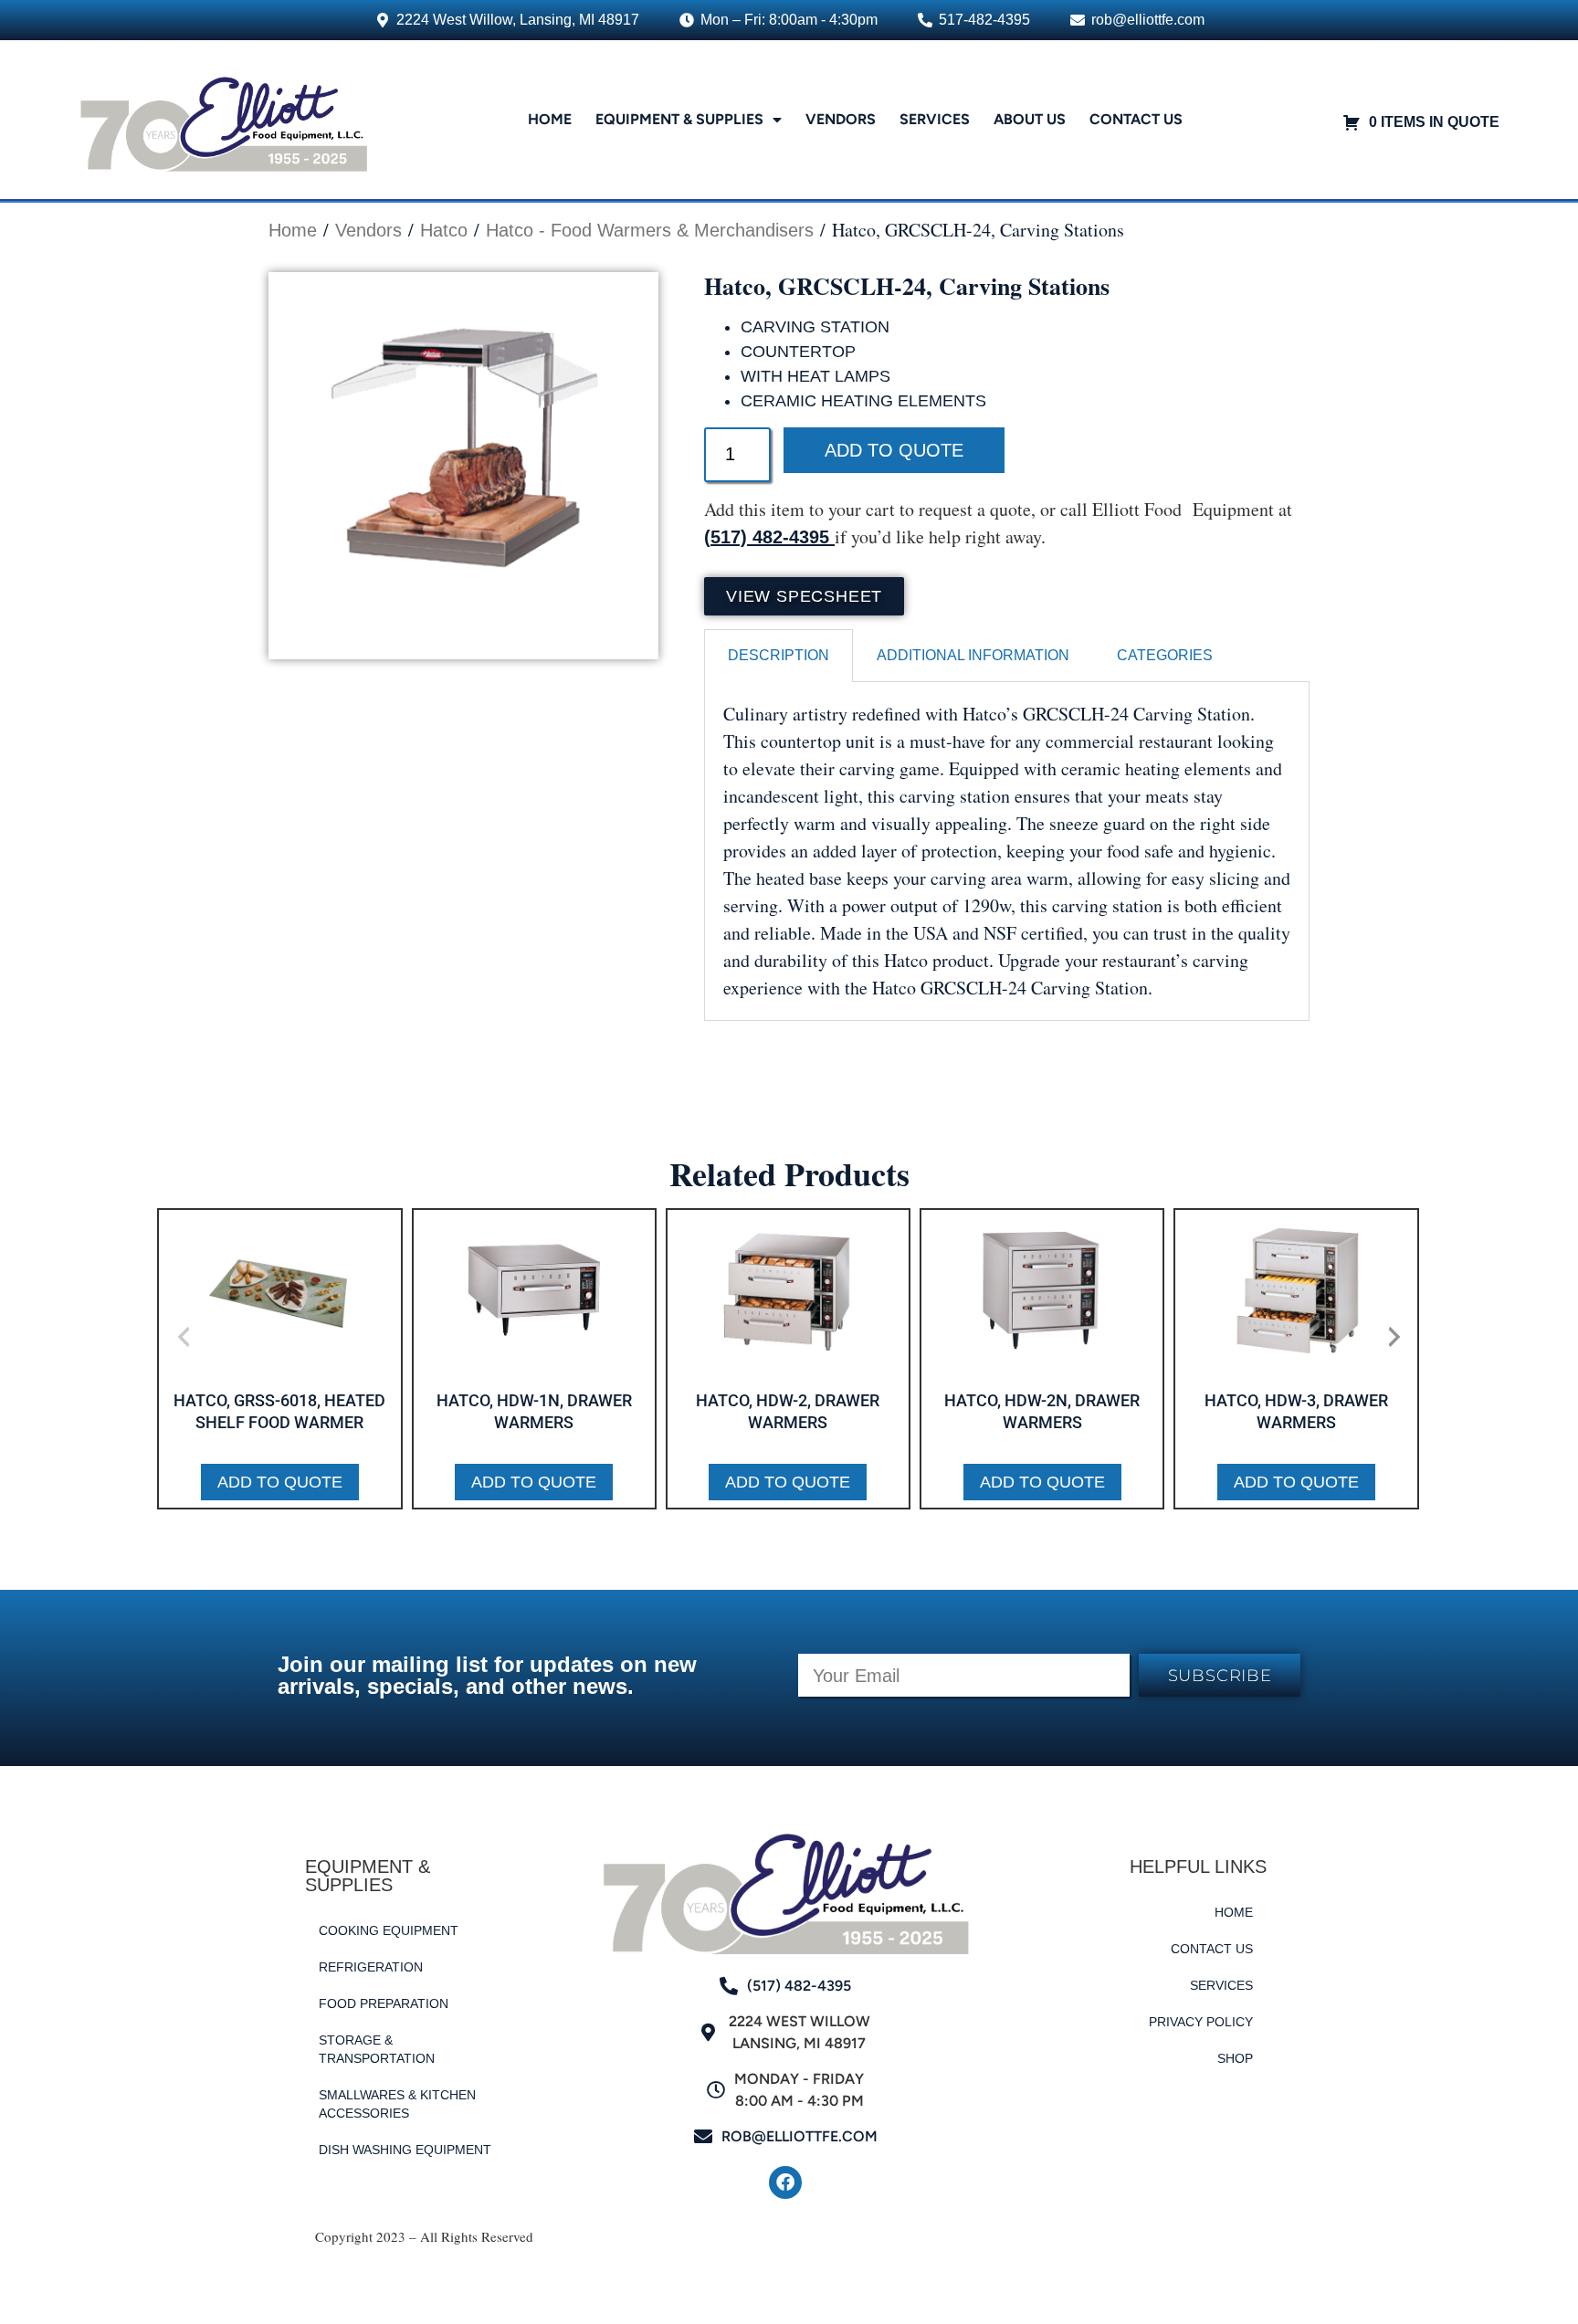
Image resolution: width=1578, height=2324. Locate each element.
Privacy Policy (1201, 2022)
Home (550, 119)
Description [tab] (778, 655)
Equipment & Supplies (679, 119)
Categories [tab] (1165, 655)
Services (935, 119)
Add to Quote (894, 450)
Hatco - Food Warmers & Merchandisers (650, 230)
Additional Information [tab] (973, 655)
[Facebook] (785, 2182)
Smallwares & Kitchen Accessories (397, 2104)
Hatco (444, 230)
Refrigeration (371, 1967)
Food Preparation (384, 2003)
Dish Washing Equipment (405, 2150)
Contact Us (1136, 119)
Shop (1235, 2058)
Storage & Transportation (377, 2049)
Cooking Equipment (389, 1930)
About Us (1030, 119)
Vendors (841, 119)
